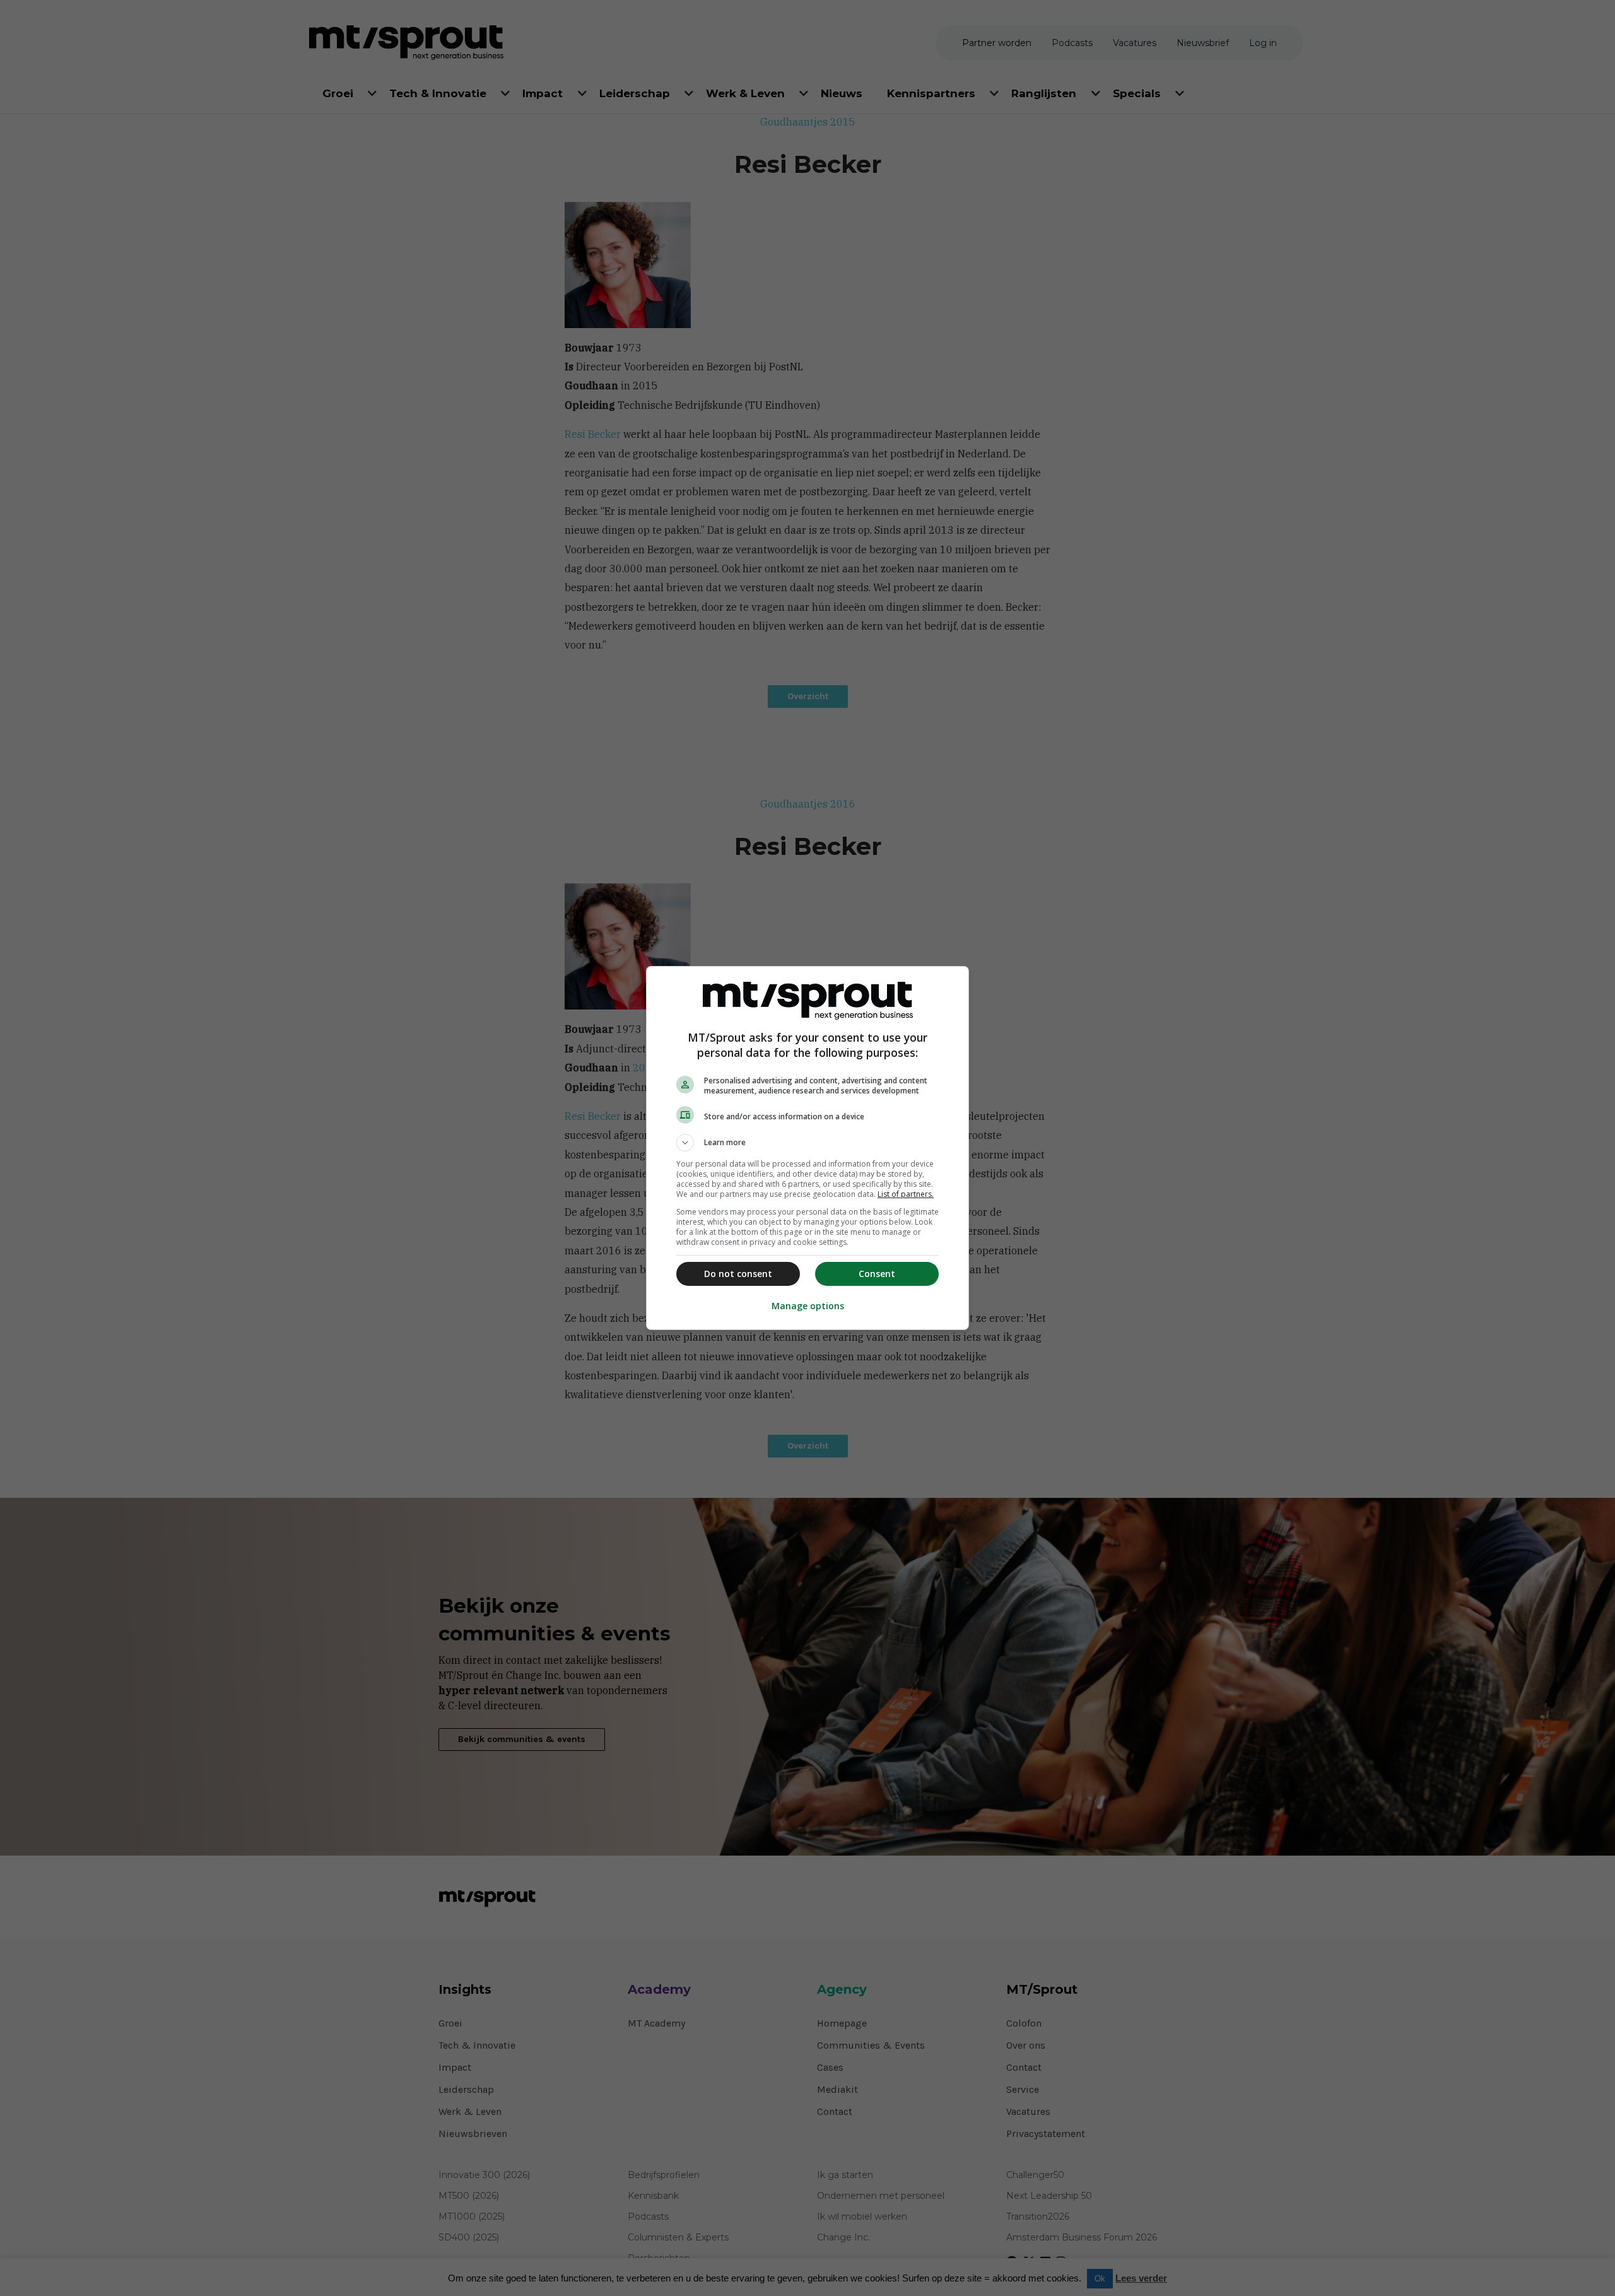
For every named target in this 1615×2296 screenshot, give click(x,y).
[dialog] (807, 1148)
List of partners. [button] (906, 1194)
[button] (807, 1143)
